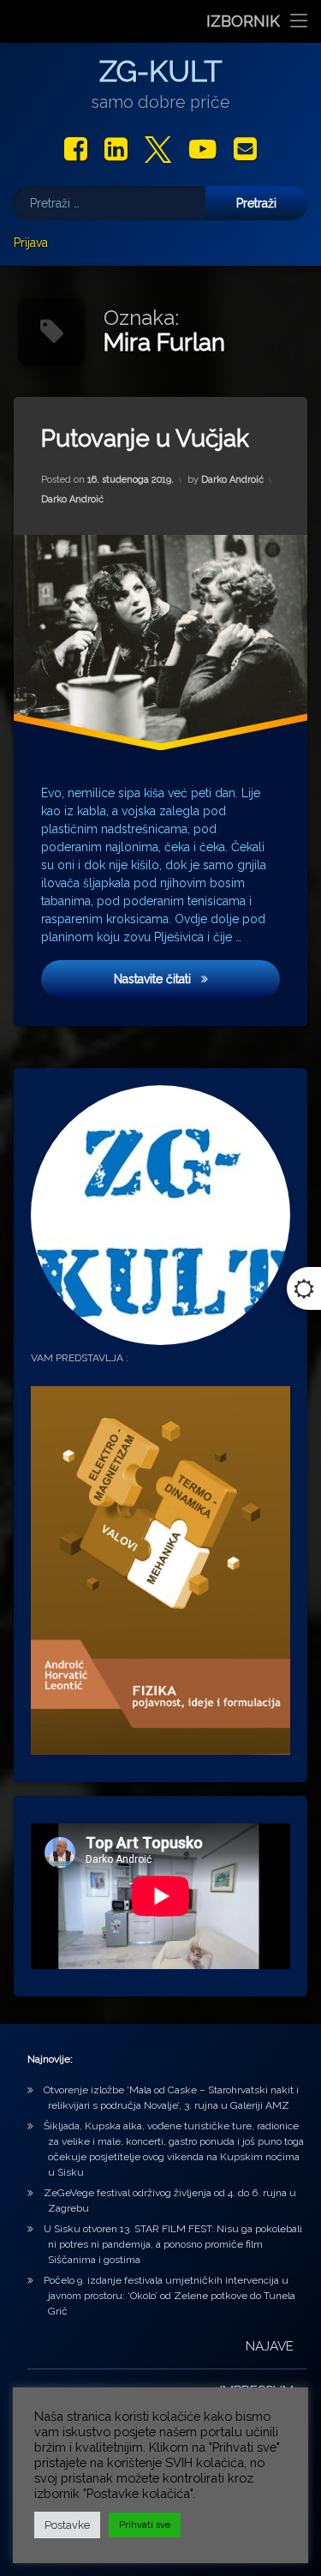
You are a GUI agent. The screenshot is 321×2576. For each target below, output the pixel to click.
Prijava (31, 243)
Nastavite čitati (197, 979)
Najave (270, 2346)
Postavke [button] (67, 2525)
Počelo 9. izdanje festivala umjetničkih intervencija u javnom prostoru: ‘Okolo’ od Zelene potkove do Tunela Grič (169, 2296)
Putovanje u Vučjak (145, 438)
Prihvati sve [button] (145, 2525)
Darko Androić (232, 480)
